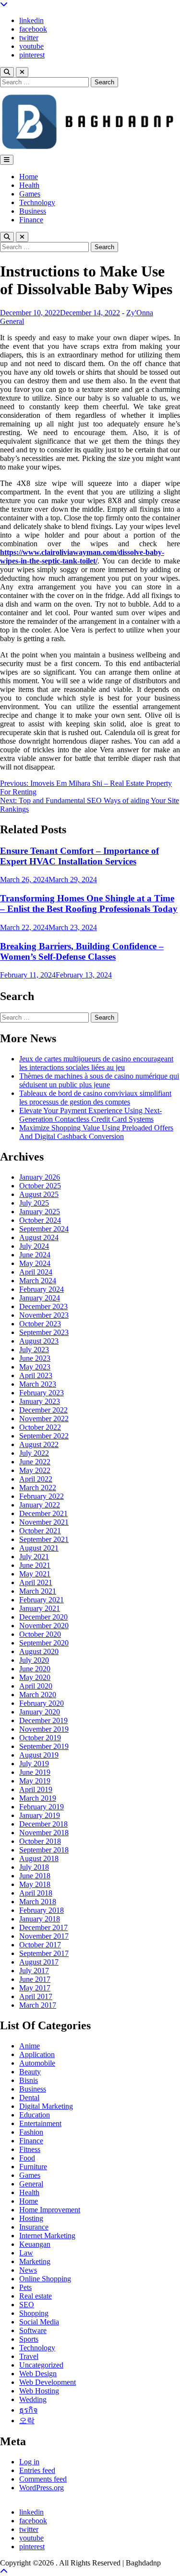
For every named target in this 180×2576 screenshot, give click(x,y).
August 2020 (39, 1651)
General (12, 321)
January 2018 (40, 1919)
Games (30, 194)
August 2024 (39, 1237)
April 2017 (36, 1996)
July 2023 (34, 1350)
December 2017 (43, 1927)
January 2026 (40, 1177)
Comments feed (43, 2479)
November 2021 (44, 1522)
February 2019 (42, 1807)
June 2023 (35, 1358)
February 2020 (42, 1703)
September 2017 (44, 1953)
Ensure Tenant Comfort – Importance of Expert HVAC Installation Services (79, 856)
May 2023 (35, 1367)
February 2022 (42, 1496)
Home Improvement (50, 2210)
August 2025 (39, 1194)
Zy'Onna (140, 313)
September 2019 (44, 1746)
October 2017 (40, 1945)
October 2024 (40, 1220)
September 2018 (44, 1850)
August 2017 (39, 1962)
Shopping (34, 2313)
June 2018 (35, 1876)
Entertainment (40, 2123)
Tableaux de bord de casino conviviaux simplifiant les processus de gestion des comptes (95, 1098)
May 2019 (35, 1781)
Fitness (30, 2149)
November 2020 (44, 1626)
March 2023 (38, 1384)
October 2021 (40, 1531)
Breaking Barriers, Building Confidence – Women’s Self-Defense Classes (82, 951)
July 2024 (34, 1246)
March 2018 (38, 1902)
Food (27, 2158)
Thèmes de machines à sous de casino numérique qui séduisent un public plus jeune (99, 1080)
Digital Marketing (46, 2106)
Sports (29, 2339)
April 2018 (36, 1893)
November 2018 (44, 1833)
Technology (37, 202)
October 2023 (40, 1324)
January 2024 (40, 1298)
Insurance (34, 2227)
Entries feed (37, 2470)
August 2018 (39, 1858)
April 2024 (36, 1272)
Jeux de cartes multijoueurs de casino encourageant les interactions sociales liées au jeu (96, 1063)
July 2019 (34, 1764)
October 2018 (40, 1841)
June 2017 (35, 1979)
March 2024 (38, 1281)
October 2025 (40, 1186)
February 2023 (42, 1393)
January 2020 (40, 1712)
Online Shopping (45, 2279)
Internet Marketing (47, 2236)
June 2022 (35, 1462)
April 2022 (36, 1479)
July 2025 (34, 1203)
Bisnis (29, 2080)
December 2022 (43, 1410)
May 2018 (35, 1884)
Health (29, 185)
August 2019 (39, 1755)
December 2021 (43, 1513)
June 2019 (35, 1772)
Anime (30, 2046)
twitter (29, 38)
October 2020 (40, 1634)
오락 (27, 2421)
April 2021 (36, 1582)
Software (33, 2330)
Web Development (48, 2382)
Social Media (39, 2322)
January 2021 (40, 1608)
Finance (31, 220)
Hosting (31, 2218)
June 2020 (35, 1669)
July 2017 (34, 1971)
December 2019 (43, 1720)
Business (33, 211)
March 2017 (38, 2005)
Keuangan (35, 2244)
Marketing (35, 2261)
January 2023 (40, 1401)
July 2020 (34, 1660)
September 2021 (44, 1539)
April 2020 (36, 1686)
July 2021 (34, 1557)
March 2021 (38, 1591)
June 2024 (35, 1255)
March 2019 (38, 1798)
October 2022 (40, 1427)
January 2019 (40, 1815)
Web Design (38, 2374)
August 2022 (39, 1444)
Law (26, 2253)
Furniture (33, 2167)
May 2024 (35, 1263)
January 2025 (40, 1212)
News (28, 2270)
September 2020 (44, 1643)
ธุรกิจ (28, 2410)
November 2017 (44, 1936)
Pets (25, 2287)
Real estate (36, 2296)
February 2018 (42, 1910)
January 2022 (40, 1505)
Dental (29, 2098)
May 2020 (35, 1677)
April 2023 (36, 1375)
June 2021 (35, 1565)
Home (29, 177)
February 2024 (42, 1289)
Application (37, 2054)
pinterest (32, 55)
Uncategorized (41, 2365)
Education (35, 2115)
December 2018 (43, 1824)
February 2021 (42, 1600)
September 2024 (44, 1229)
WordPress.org (42, 2488)
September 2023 (44, 1332)
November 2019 (44, 1729)
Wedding (33, 2399)
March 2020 (38, 1695)
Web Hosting (39, 2391)
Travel (29, 2356)
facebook (33, 29)
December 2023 (43, 1306)
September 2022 (44, 1436)
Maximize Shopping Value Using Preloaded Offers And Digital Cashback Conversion (96, 1132)
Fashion (31, 2132)
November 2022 (44, 1419)
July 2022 (34, 1453)
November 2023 (44, 1315)
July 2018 (34, 1867)
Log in (29, 2462)
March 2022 (38, 1488)
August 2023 (39, 1341)
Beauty (30, 2072)
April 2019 (36, 1789)
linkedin (31, 20)
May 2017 (35, 1988)
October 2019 (40, 1738)
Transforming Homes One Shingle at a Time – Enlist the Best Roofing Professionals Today (89, 903)
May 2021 (35, 1574)
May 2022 (35, 1470)
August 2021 (39, 1548)
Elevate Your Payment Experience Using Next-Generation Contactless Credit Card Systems (90, 1115)
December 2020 (43, 1617)
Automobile (37, 2063)
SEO (27, 2305)
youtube (31, 46)
